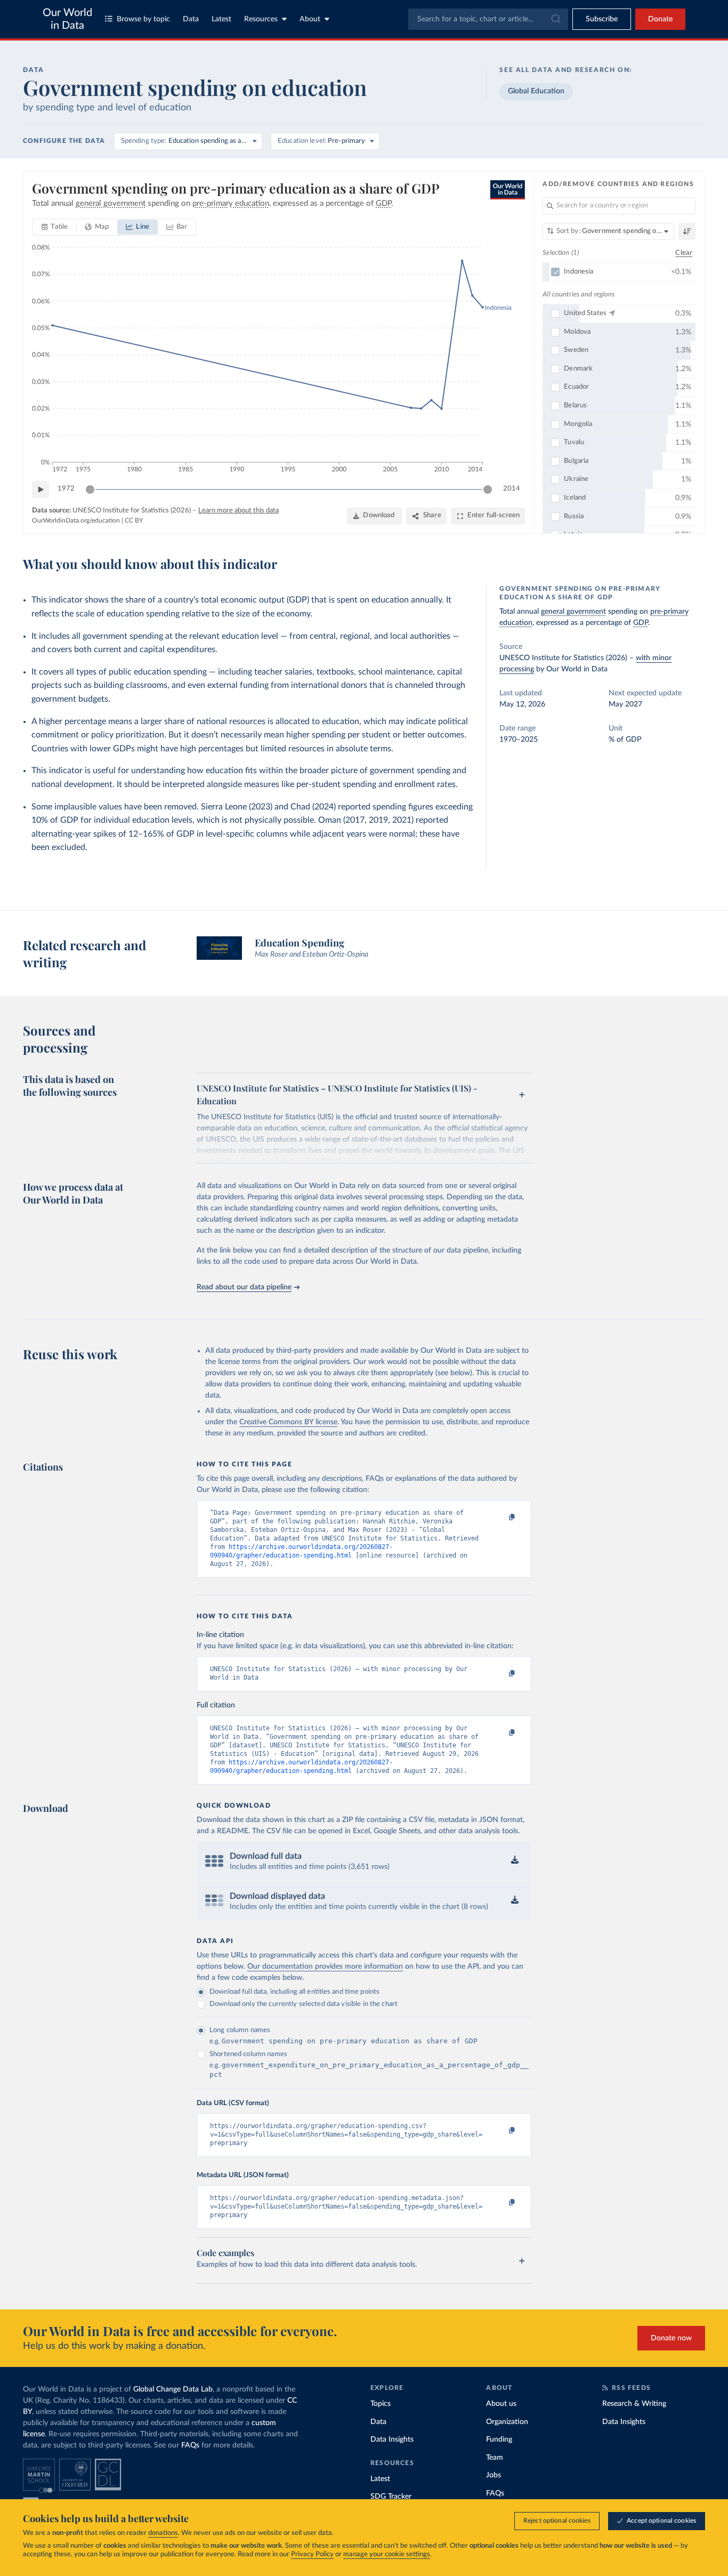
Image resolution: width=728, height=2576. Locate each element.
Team (495, 2458)
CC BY (134, 520)
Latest (221, 19)
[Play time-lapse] (41, 489)
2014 (512, 489)
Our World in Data (67, 19)
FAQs (190, 2445)
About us (501, 2404)
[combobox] (488, 19)
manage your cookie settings (387, 2554)
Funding (499, 2439)
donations (163, 2533)
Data (191, 19)
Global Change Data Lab (173, 2389)
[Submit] (555, 19)
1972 (66, 489)
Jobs (494, 2475)
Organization (507, 2422)
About (310, 19)
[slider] (90, 489)
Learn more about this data (238, 511)
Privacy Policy (312, 2554)
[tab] (55, 227)
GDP (641, 623)
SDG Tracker (391, 2497)
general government (573, 612)
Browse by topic (143, 19)
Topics (381, 2404)
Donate (660, 19)
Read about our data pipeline (244, 1287)
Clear (684, 253)
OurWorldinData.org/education (76, 520)
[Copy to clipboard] (501, 1518)
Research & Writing (634, 2404)
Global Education (536, 91)
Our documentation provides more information (325, 1967)
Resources (261, 19)
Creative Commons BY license (288, 1422)
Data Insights (392, 2439)
